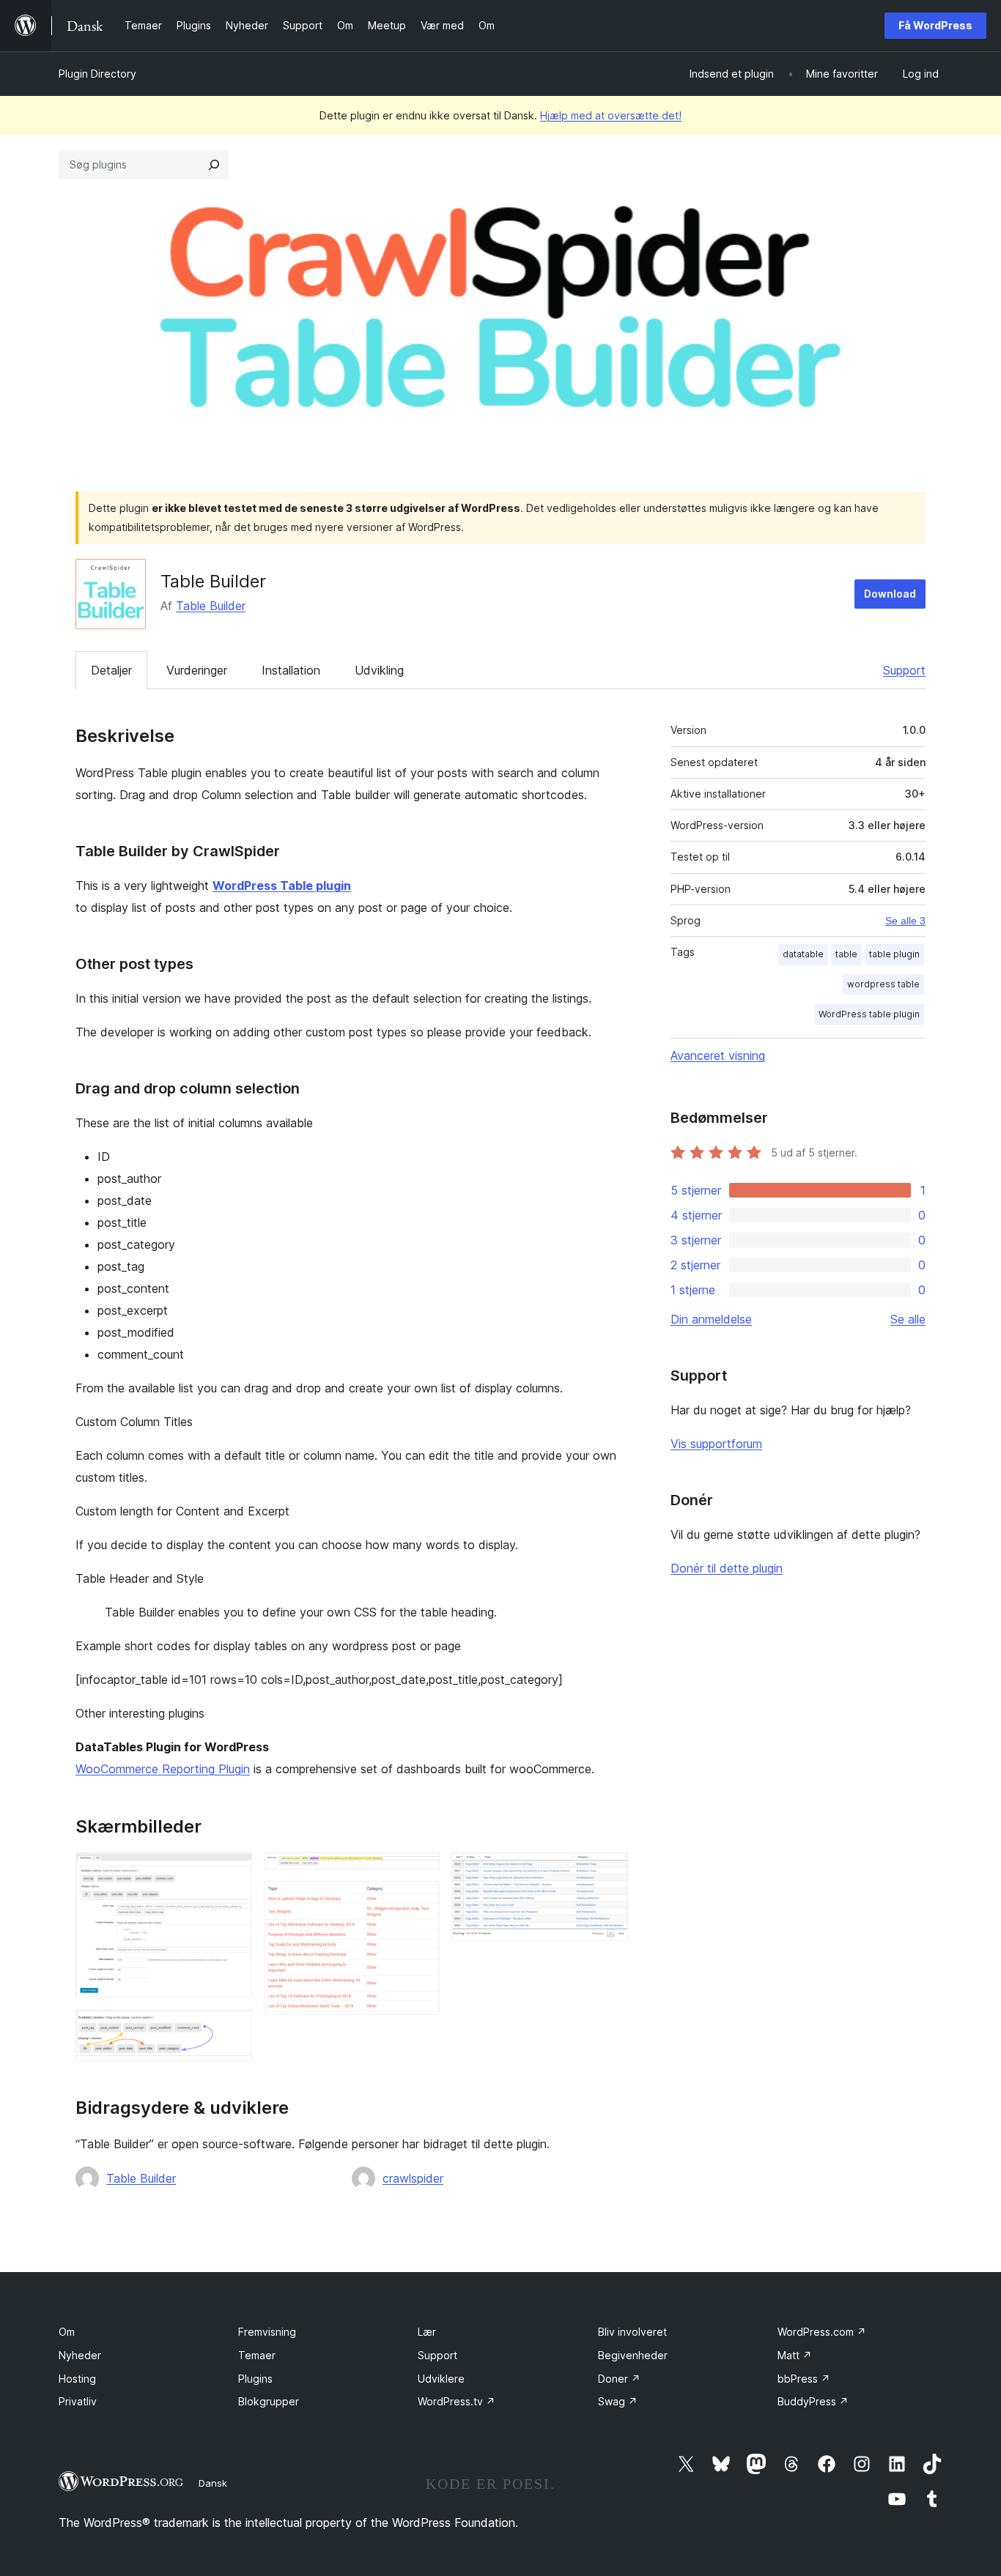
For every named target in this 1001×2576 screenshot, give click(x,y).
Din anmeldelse (711, 1319)
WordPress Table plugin (282, 886)
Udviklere (441, 2379)
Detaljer (111, 670)
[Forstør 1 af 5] (232, 1872)
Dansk (213, 2483)
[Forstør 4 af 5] (420, 1901)
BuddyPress (813, 2401)
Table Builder (211, 606)
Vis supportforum (716, 1444)
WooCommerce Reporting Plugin (163, 1769)
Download (890, 594)
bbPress (804, 2379)
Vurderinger (197, 670)
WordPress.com (822, 2332)
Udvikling (379, 670)
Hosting (77, 2379)
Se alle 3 (905, 921)
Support (904, 670)
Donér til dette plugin (727, 1568)
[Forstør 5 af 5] (608, 1872)
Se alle (908, 1319)
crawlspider (413, 2178)
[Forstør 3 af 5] (420, 1872)
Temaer (257, 2355)
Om (67, 2332)
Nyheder (80, 2355)
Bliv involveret (632, 2332)
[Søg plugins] (214, 165)
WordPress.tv (457, 2401)
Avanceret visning (718, 1055)
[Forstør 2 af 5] (232, 2029)
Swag (618, 2401)
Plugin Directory (97, 74)
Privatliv (78, 2401)
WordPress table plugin (869, 1014)
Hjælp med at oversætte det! (611, 115)
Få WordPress (935, 25)
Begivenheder (633, 2355)
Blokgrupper (269, 2401)
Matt (795, 2355)
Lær (427, 2332)
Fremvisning (267, 2332)
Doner (619, 2379)
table (846, 954)
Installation (291, 670)
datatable (803, 954)
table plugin (894, 954)
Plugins (255, 2379)
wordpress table (883, 984)
